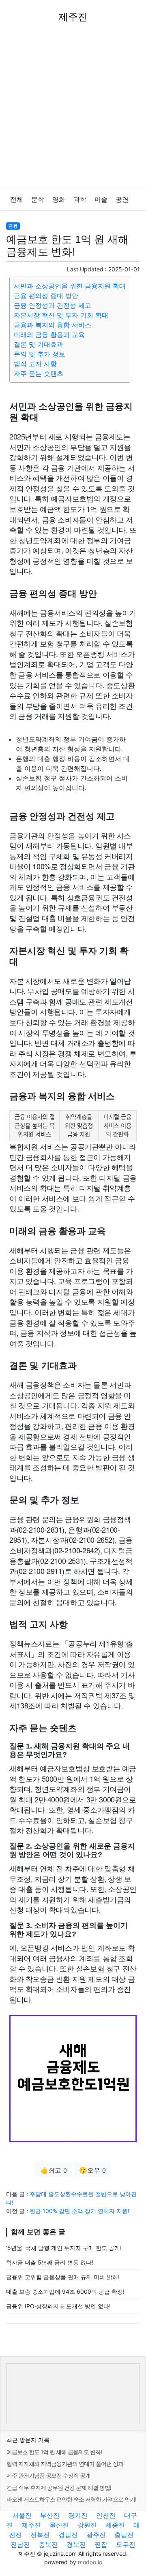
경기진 (78, 2515)
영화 (59, 199)
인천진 (106, 2515)
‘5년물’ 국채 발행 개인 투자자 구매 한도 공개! (64, 2248)
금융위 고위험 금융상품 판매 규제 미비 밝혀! (63, 2277)
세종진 (115, 2525)
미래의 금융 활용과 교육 (49, 335)
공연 (122, 199)
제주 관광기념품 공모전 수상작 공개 (48, 2475)
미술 (101, 199)
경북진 (76, 2544)
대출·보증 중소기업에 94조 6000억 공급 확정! (65, 2291)
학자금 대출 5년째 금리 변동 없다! (50, 2262)
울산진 (59, 2525)
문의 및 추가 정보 (40, 354)
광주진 (96, 2535)
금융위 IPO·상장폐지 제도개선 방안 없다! (58, 2306)
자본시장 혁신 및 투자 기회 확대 (61, 315)
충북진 (48, 2544)
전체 (17, 199)
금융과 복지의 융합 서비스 (53, 325)
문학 (38, 199)
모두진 (126, 2544)
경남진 (68, 2535)
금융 (13, 226)
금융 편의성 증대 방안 (46, 296)
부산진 (50, 2515)
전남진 (20, 2544)
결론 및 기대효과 (39, 344)
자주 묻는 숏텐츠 (39, 373)
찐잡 (101, 2544)
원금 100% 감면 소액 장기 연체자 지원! (79, 2211)
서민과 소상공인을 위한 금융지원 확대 (70, 286)
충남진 (124, 2535)
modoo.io (90, 2562)
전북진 (40, 2535)
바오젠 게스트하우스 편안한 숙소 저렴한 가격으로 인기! (71, 2499)
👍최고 (54, 2170)
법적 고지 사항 (35, 364)
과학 (80, 199)
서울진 (22, 2515)
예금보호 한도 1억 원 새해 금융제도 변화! (54, 2452)
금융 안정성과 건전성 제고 (53, 305)
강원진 (87, 2525)
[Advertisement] (73, 111)
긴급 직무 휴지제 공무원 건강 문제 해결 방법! (59, 2488)
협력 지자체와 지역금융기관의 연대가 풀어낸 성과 (65, 2464)
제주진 (31, 2525)
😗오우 (92, 2170)
